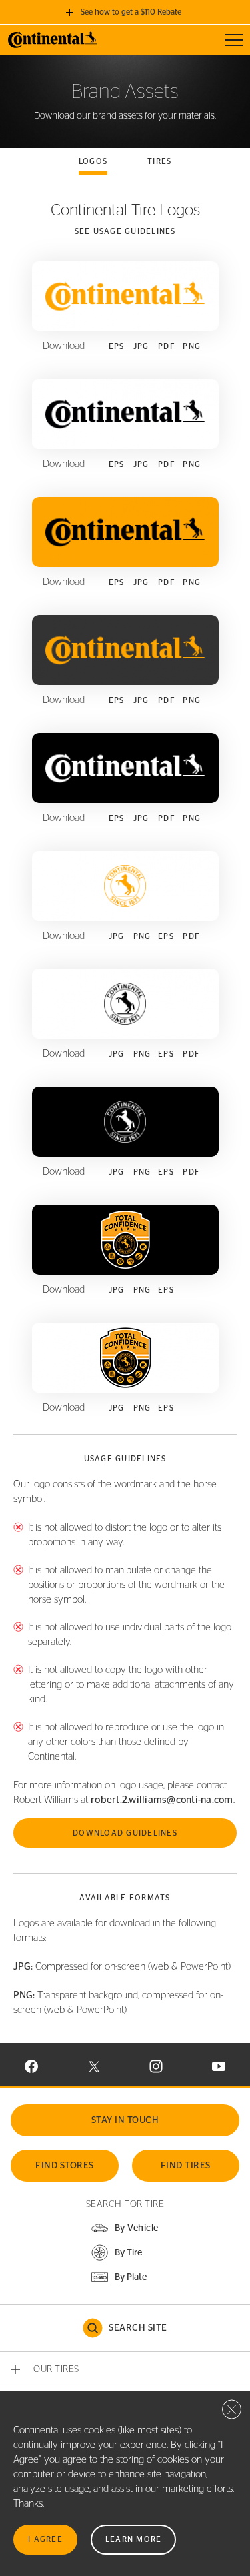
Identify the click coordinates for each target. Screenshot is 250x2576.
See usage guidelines (125, 231)
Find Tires (186, 2166)
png (192, 346)
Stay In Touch (125, 2120)
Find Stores (65, 2166)
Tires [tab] (159, 161)
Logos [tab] (93, 161)
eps (117, 346)
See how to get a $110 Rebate (131, 12)
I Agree (45, 2539)
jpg (141, 346)
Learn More (134, 2539)
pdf (167, 346)
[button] (116, 2253)
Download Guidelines (125, 1833)
